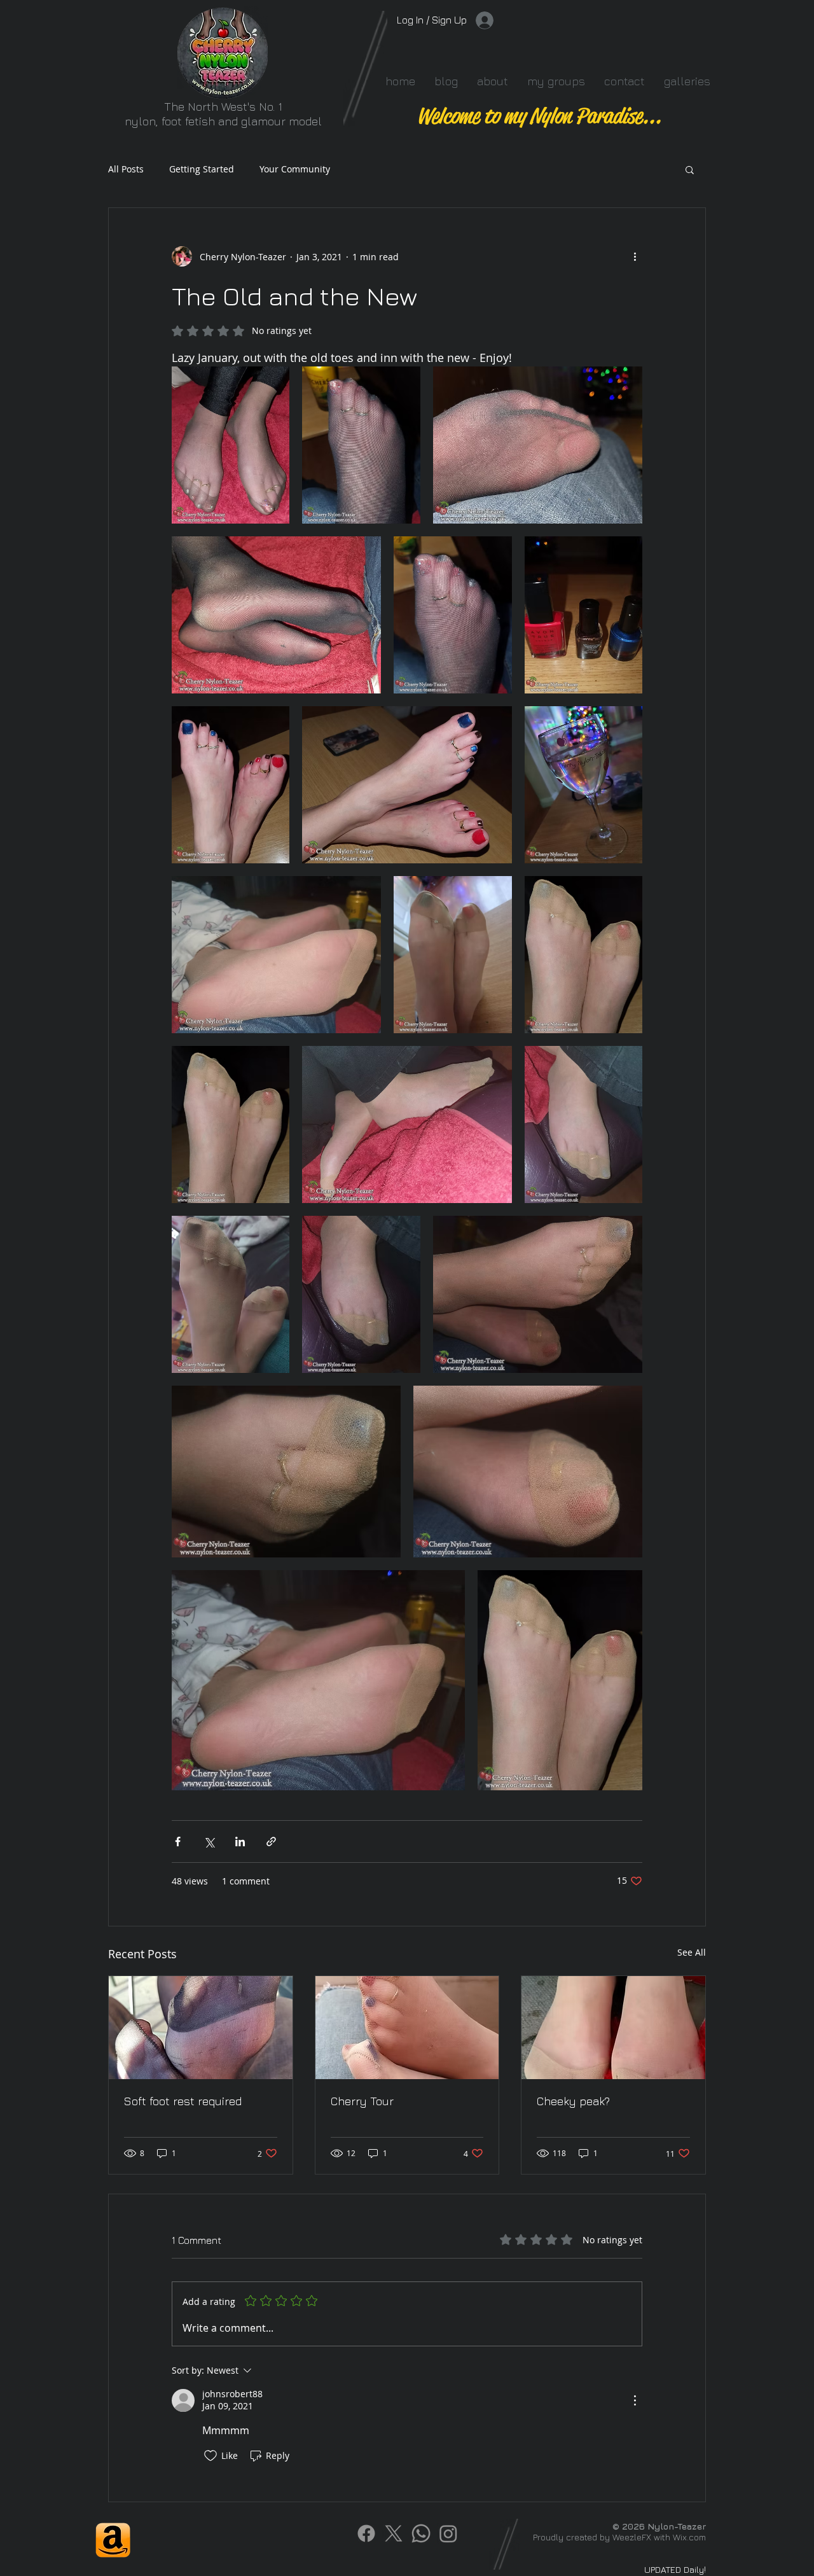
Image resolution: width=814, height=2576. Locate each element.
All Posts (126, 169)
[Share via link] (271, 1841)
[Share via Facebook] (178, 1841)
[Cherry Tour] (407, 2028)
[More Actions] (635, 2400)
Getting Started (202, 169)
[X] (394, 2533)
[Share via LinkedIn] (240, 1841)
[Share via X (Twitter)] (209, 1841)
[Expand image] (231, 445)
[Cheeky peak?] (613, 2028)
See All (692, 1952)
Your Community (295, 169)
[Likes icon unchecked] (210, 2456)
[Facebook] (366, 2533)
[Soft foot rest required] (201, 2028)
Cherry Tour (362, 2101)
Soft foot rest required (183, 2101)
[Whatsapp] (421, 2533)
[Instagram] (448, 2533)
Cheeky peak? (573, 2101)
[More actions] (635, 256)
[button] (690, 169)
